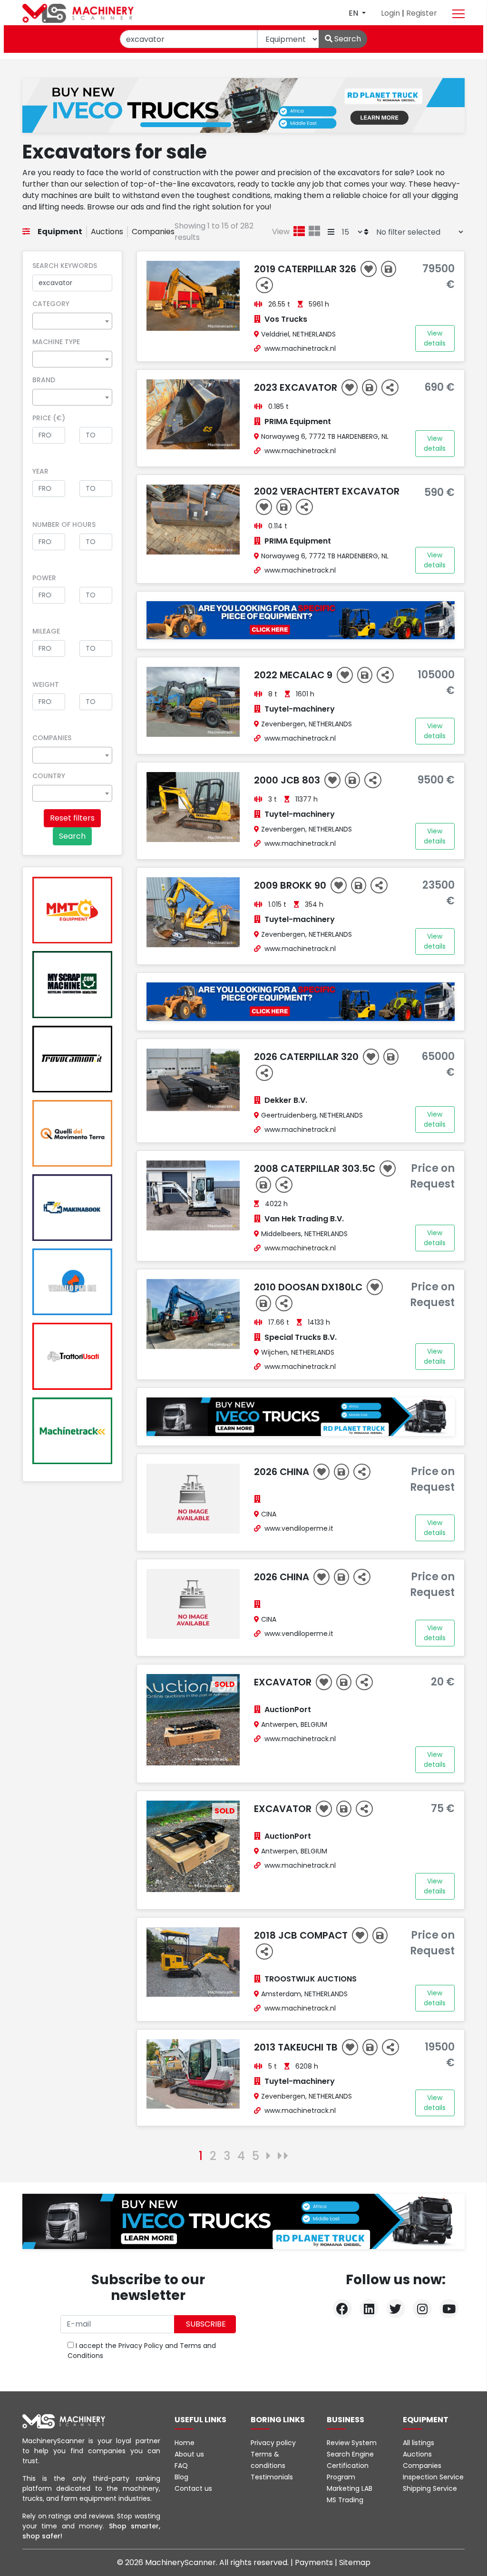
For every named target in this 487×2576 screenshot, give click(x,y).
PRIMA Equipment (298, 421)
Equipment (60, 232)
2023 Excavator (297, 387)
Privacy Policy (141, 2346)
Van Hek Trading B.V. (304, 1219)
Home (185, 2443)
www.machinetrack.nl (300, 348)
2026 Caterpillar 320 (307, 1057)
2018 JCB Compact (302, 1935)
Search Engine (350, 2454)
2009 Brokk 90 (291, 885)
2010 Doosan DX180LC (309, 1287)
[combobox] (72, 321)
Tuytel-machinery (300, 709)
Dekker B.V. (286, 1100)
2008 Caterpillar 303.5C (316, 1169)
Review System (352, 2443)
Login (391, 13)
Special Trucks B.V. (301, 1337)
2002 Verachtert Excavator (327, 491)
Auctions (107, 232)
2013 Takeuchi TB (297, 2047)
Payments (315, 2562)
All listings (419, 2443)
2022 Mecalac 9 (294, 675)
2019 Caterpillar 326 (306, 269)
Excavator (284, 1682)
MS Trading (345, 2500)
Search (347, 39)
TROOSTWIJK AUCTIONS (311, 1979)
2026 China (283, 1472)
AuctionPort (288, 1709)
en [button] (354, 13)
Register (422, 13)
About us (189, 2454)
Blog (181, 2477)
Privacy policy (273, 2443)
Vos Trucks (286, 319)
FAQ (181, 2466)
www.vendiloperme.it (299, 1528)
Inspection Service (433, 2477)
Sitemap (355, 2562)
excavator (284, 1809)
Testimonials (272, 2477)
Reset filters (72, 818)
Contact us (193, 2488)
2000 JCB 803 (288, 780)
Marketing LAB (350, 2488)
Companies (153, 232)
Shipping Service (430, 2488)
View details (435, 338)
